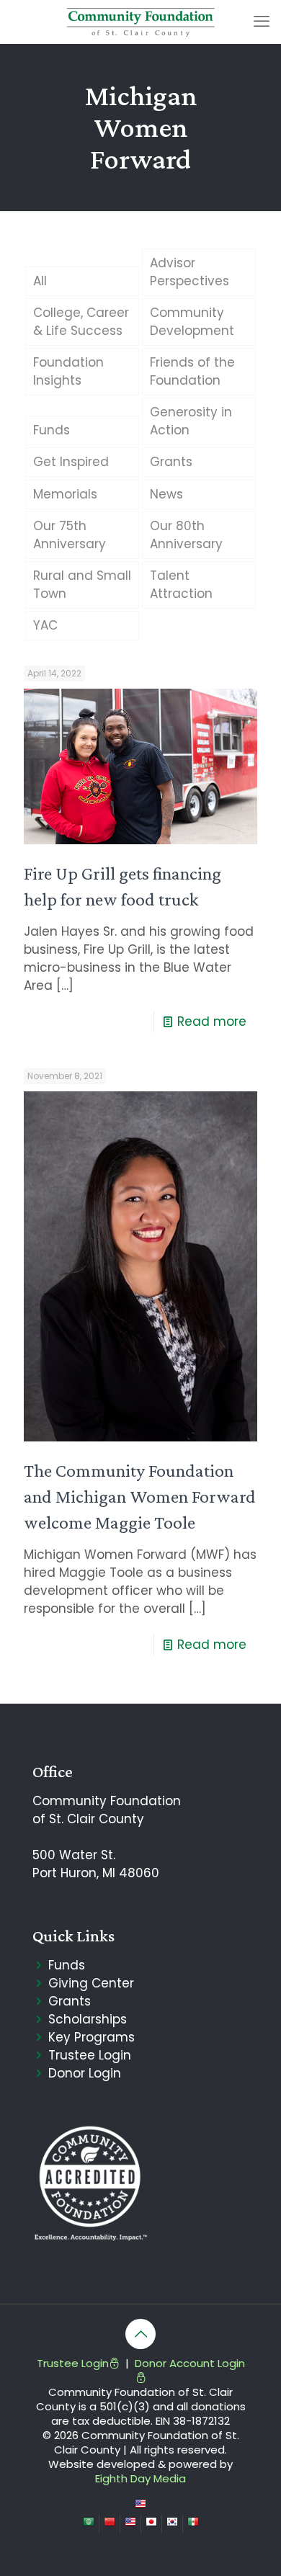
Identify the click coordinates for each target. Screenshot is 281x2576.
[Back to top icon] (140, 2334)
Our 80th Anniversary (186, 535)
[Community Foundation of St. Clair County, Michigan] (140, 22)
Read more (212, 1021)
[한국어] (172, 2523)
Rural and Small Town (82, 585)
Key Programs (92, 2037)
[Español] (193, 2523)
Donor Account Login (190, 2363)
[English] (140, 2505)
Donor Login (85, 2073)
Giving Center (91, 1983)
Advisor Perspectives (189, 272)
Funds (52, 430)
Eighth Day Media (140, 2478)
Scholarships (88, 2019)
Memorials (65, 494)
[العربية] (89, 2523)
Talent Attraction (181, 585)
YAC (45, 625)
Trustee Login (90, 2055)
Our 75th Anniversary (70, 535)
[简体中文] (110, 2523)
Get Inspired (71, 462)
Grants (171, 462)
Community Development (192, 322)
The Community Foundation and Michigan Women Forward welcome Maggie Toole (140, 1496)
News (166, 494)
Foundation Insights (68, 371)
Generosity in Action (191, 421)
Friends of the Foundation (192, 371)
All (40, 281)
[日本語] (151, 2523)
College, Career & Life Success (81, 322)
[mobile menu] (262, 22)
